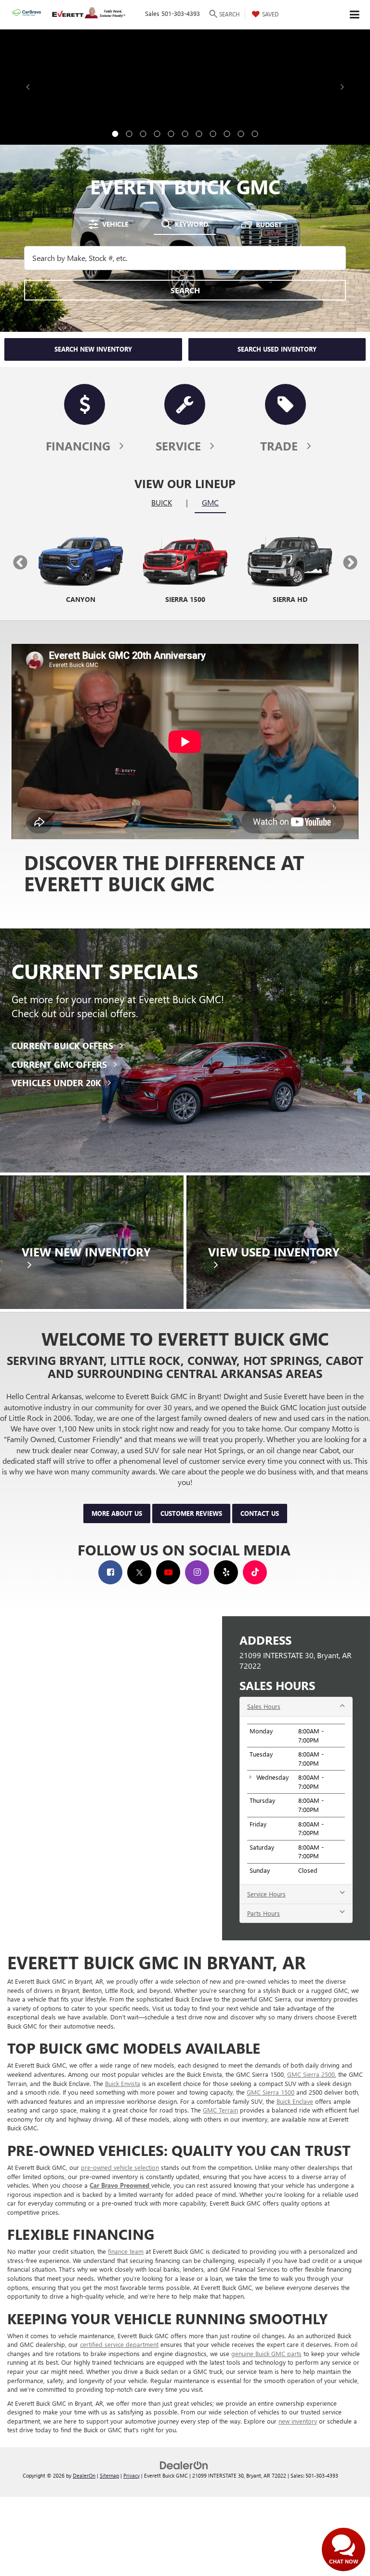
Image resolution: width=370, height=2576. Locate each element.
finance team (126, 2251)
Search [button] (185, 290)
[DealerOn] (184, 2464)
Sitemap (109, 2475)
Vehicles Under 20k (58, 1083)
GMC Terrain (220, 2110)
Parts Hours (264, 1913)
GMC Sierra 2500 (311, 2074)
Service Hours (266, 1894)
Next (350, 563)
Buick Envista (123, 2083)
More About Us (117, 1513)
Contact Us (260, 1513)
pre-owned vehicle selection (120, 2167)
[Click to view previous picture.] (28, 87)
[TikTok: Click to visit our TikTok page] (255, 1572)
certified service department (119, 2344)
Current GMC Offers (60, 1064)
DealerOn (84, 2475)
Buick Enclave (295, 2101)
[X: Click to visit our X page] (139, 1572)
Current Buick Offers (64, 1046)
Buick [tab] (162, 502)
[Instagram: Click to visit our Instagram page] (197, 1572)
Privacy (132, 2475)
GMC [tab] (210, 502)
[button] (115, 134)
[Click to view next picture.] (342, 87)
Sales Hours (264, 1706)
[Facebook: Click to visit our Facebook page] (110, 1572)
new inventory (298, 2421)
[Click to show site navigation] (355, 15)
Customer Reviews (191, 1513)
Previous (20, 563)
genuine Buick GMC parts (266, 2353)
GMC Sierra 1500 (271, 2092)
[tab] (108, 224)
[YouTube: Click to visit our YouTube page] (168, 1572)
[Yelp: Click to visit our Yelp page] (226, 1572)
